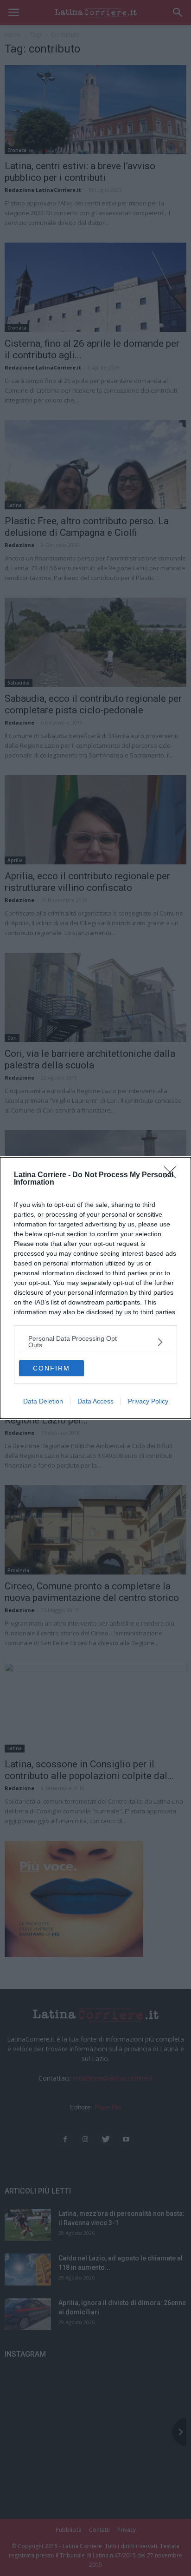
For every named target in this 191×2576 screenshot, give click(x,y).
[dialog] (95, 1288)
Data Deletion (43, 1401)
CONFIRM (51, 1368)
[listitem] (95, 1342)
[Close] (173, 1175)
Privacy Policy (148, 1401)
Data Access (95, 1401)
